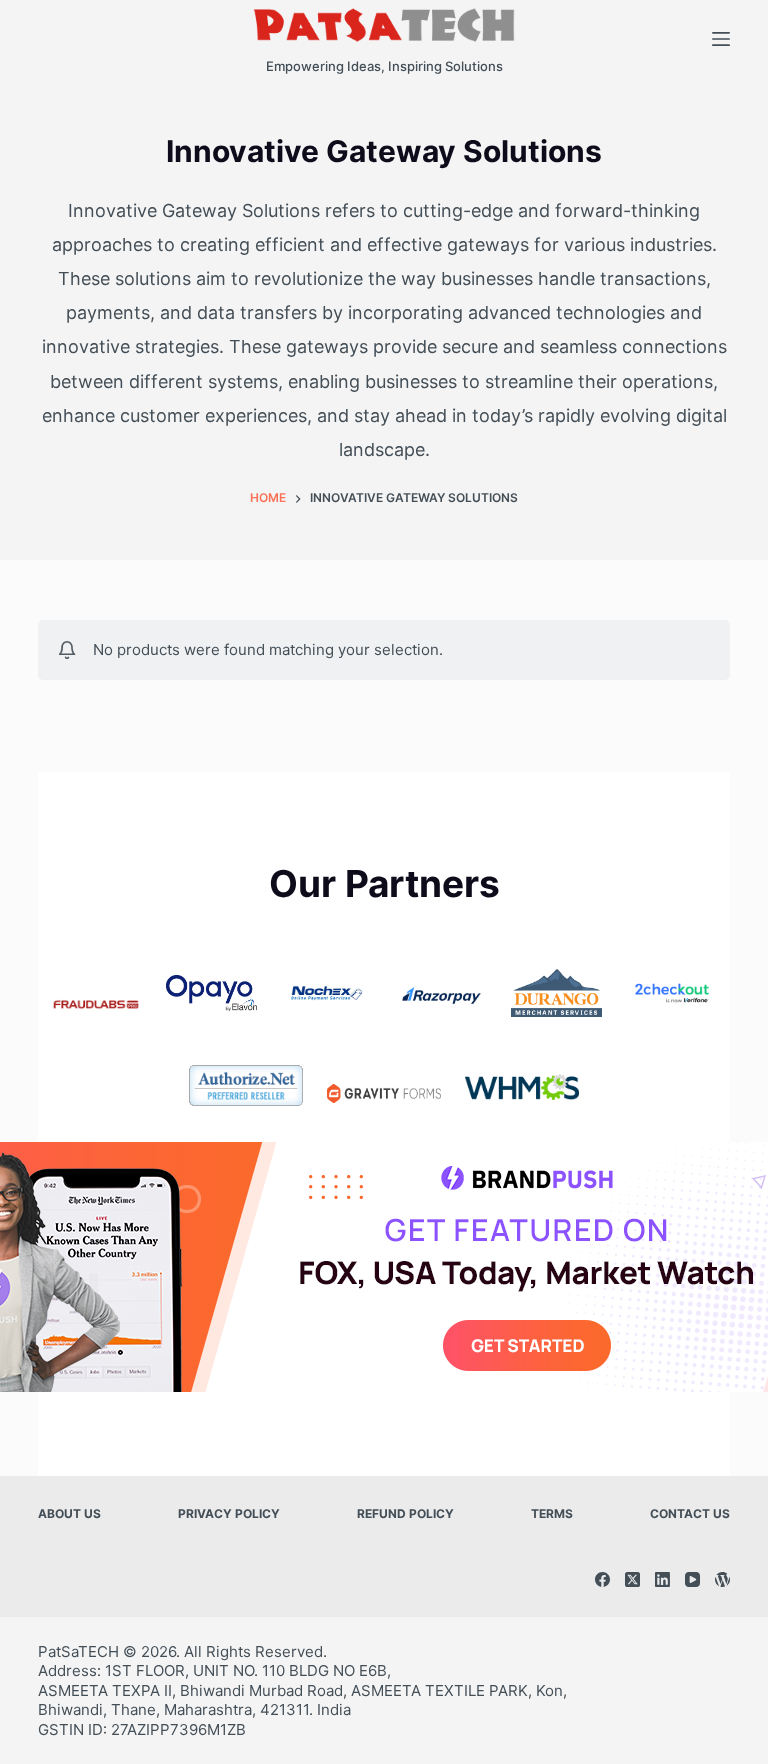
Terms (552, 1513)
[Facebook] (602, 1579)
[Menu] (721, 39)
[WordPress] (722, 1579)
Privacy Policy (229, 1513)
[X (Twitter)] (632, 1579)
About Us (69, 1513)
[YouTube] (692, 1579)
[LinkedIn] (662, 1579)
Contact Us (690, 1513)
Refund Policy (405, 1513)
